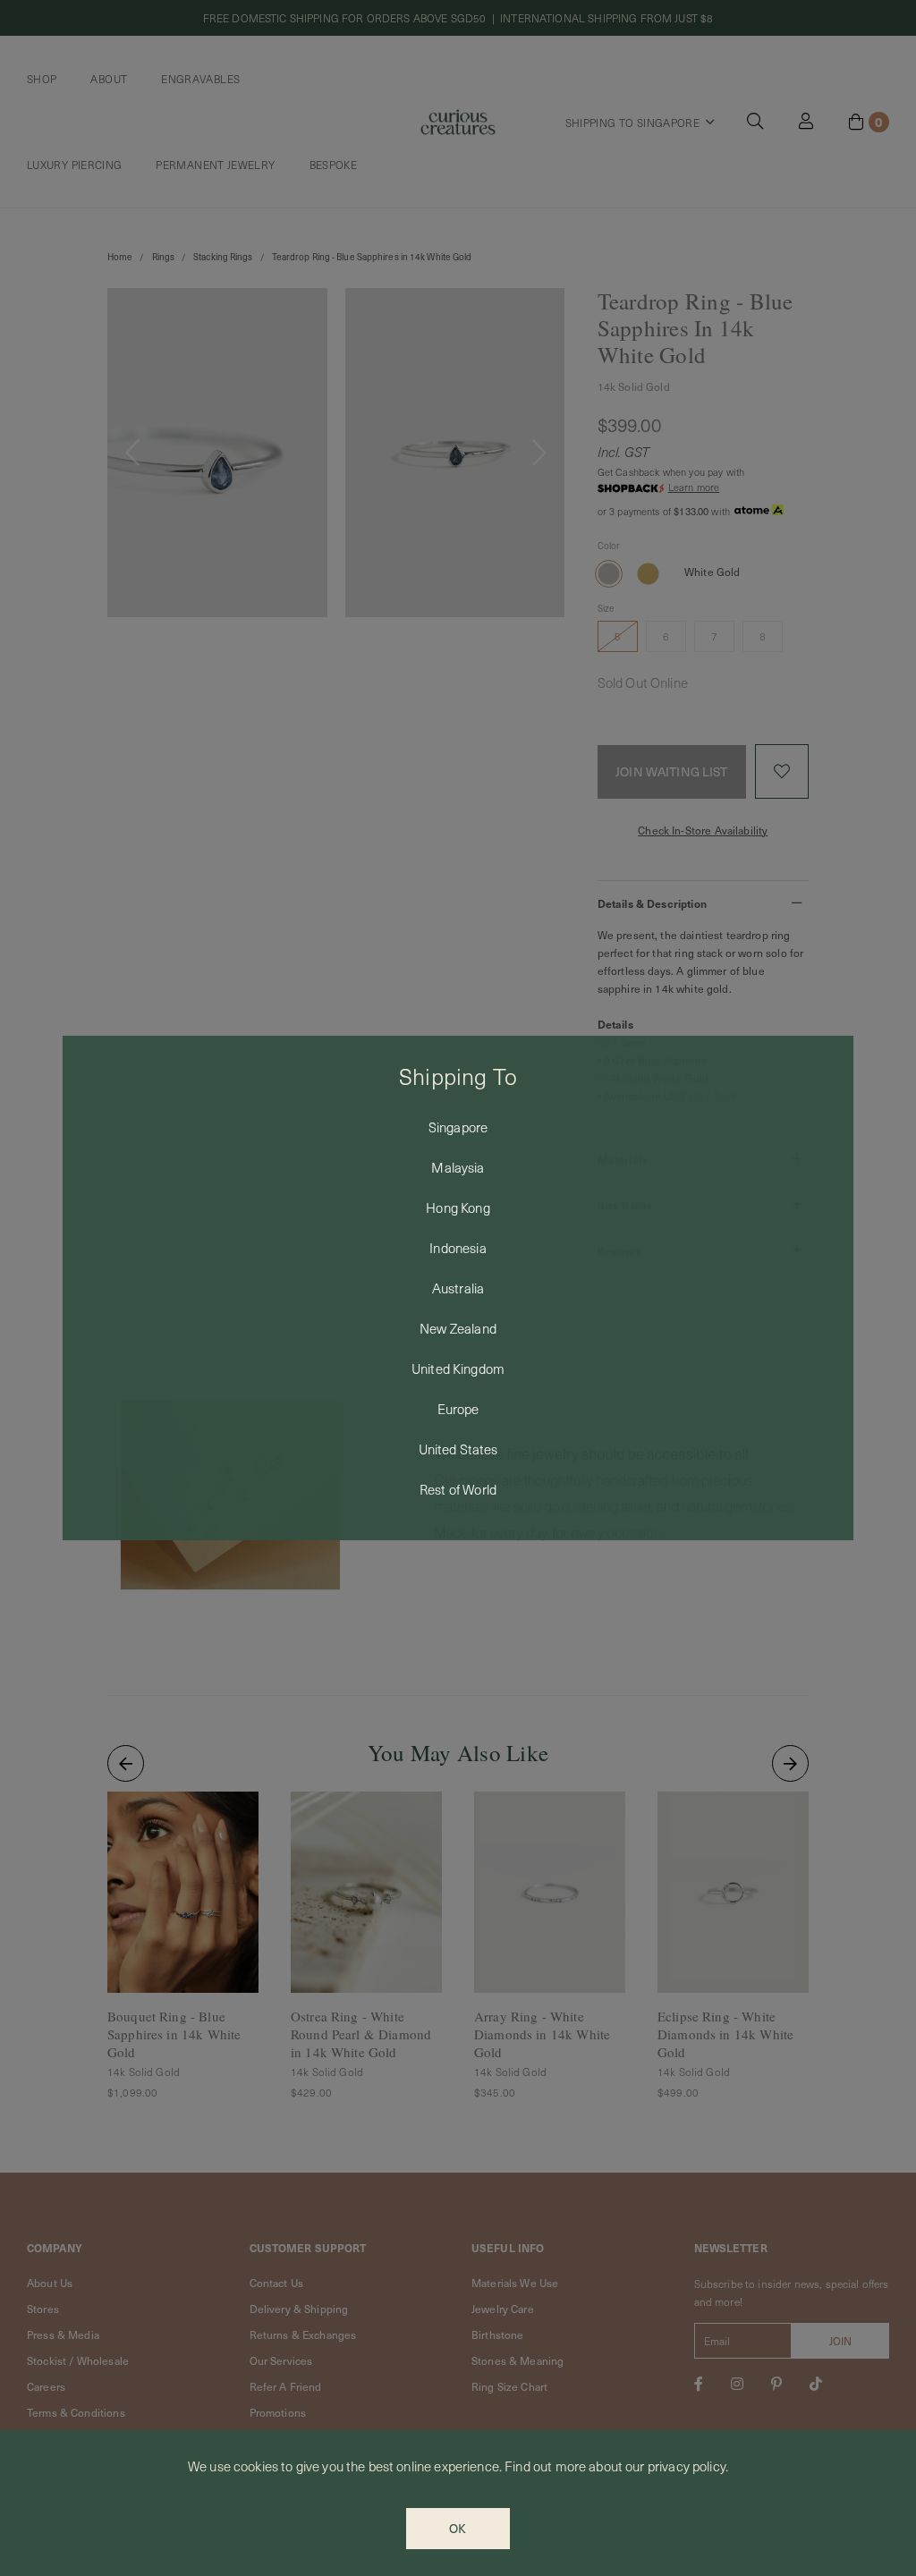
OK (458, 2528)
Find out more (545, 2466)
